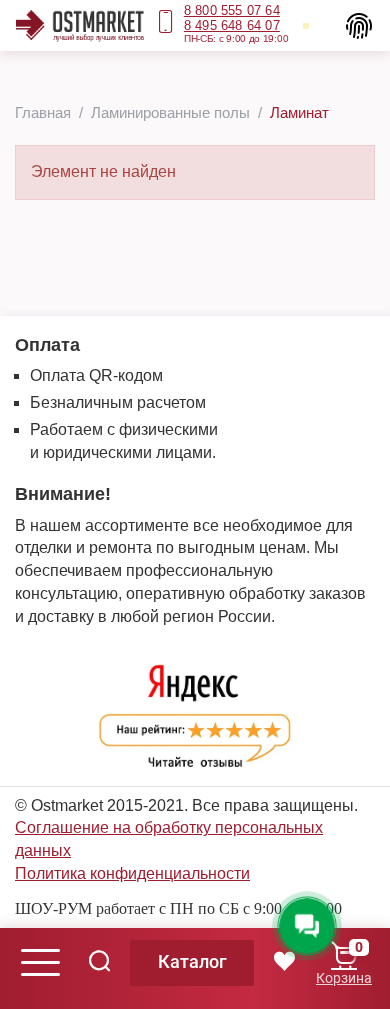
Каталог (192, 961)
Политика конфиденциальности (132, 873)
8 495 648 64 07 (232, 25)
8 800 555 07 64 (232, 10)
